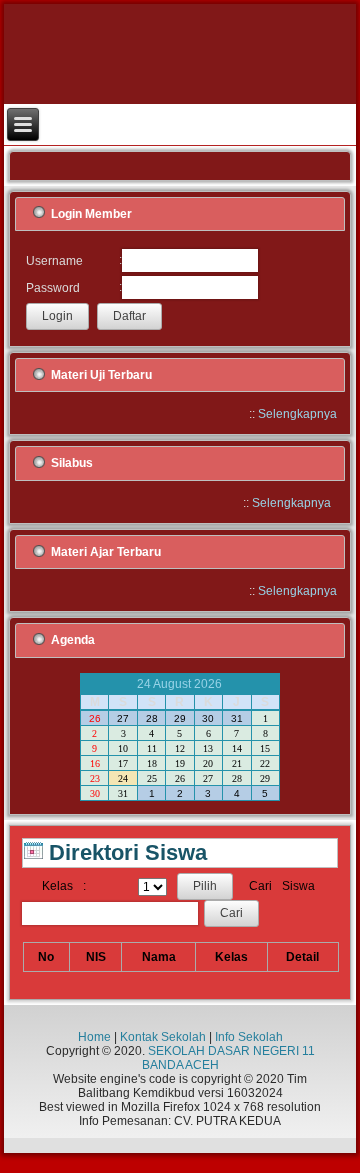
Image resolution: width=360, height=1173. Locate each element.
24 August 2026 (179, 684)
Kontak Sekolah (163, 1037)
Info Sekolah (249, 1037)
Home (94, 1037)
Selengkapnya (297, 414)
